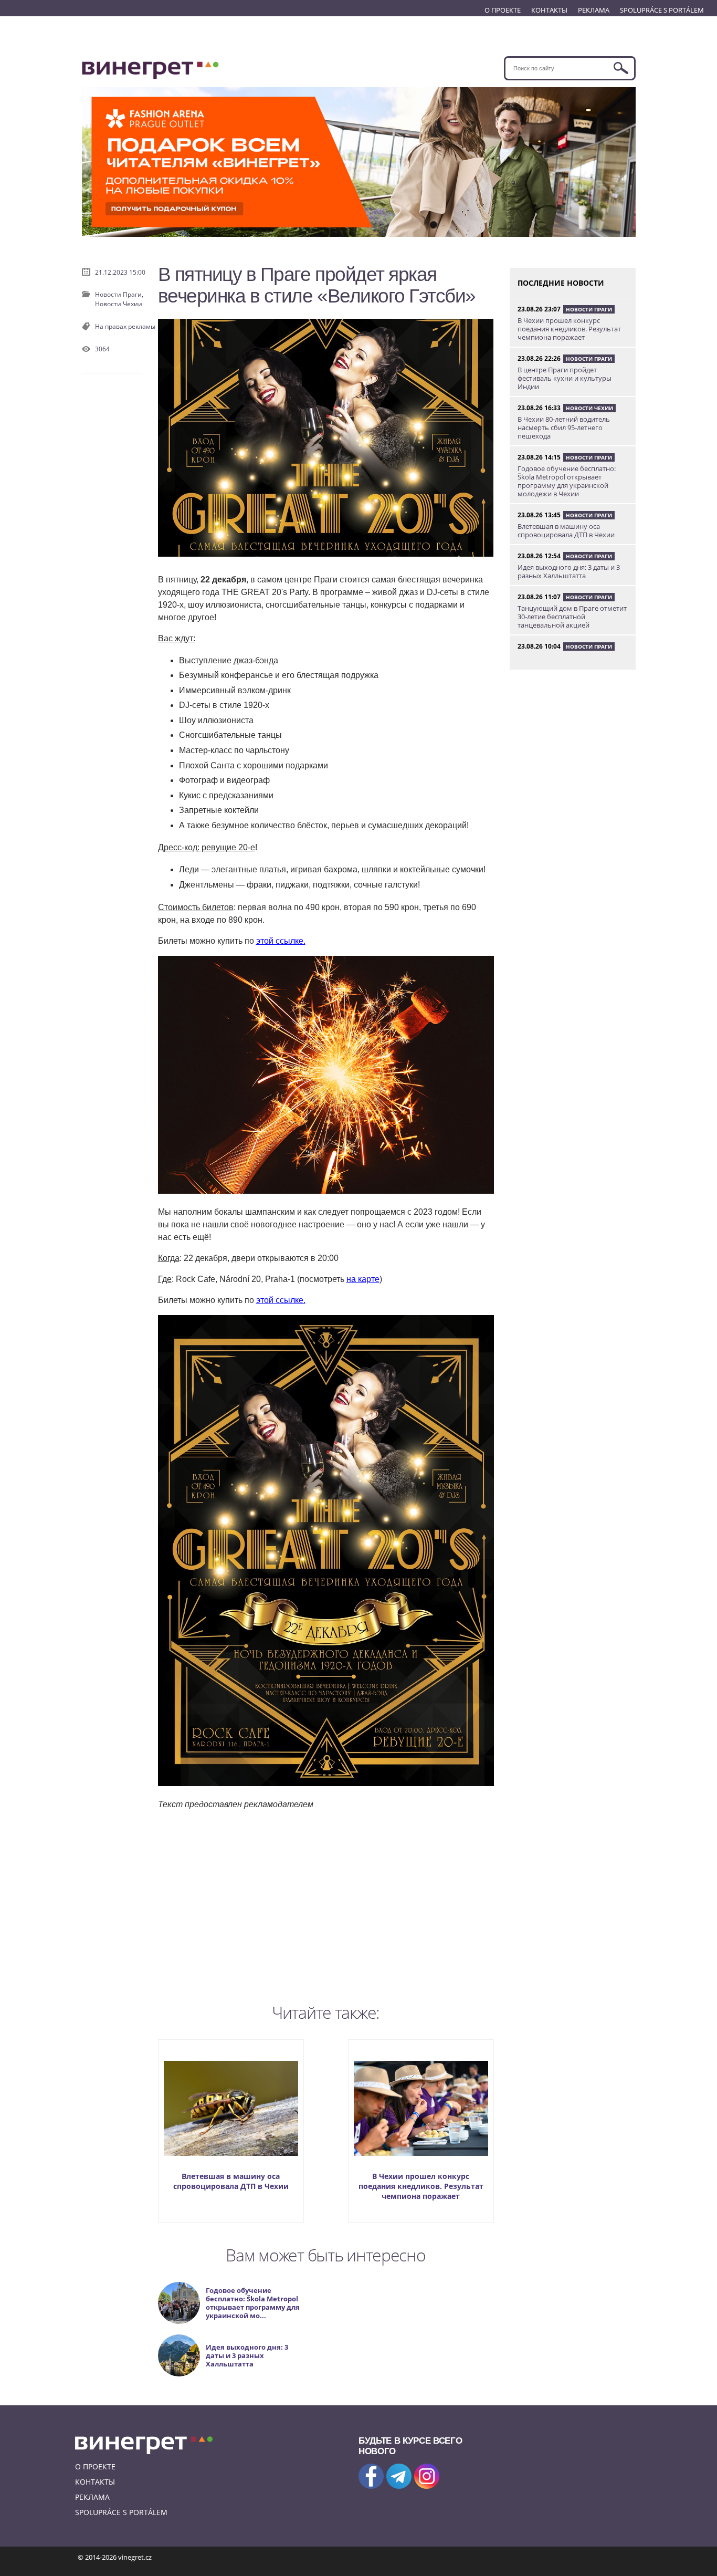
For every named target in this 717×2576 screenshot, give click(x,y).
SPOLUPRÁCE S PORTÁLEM (662, 10)
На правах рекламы (125, 326)
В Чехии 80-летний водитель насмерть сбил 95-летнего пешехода (564, 427)
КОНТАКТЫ (549, 10)
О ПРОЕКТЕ (503, 10)
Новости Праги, (119, 294)
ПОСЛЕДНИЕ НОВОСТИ (561, 283)
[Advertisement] (326, 1904)
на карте (363, 1279)
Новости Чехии (119, 304)
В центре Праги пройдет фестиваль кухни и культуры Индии (565, 378)
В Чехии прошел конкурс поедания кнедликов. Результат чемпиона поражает (421, 2186)
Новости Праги (589, 309)
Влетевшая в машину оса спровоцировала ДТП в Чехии (231, 2181)
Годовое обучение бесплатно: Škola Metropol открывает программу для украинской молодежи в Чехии (567, 481)
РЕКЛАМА (594, 10)
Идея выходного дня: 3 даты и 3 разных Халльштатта (569, 571)
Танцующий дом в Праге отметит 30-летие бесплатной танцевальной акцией (572, 617)
